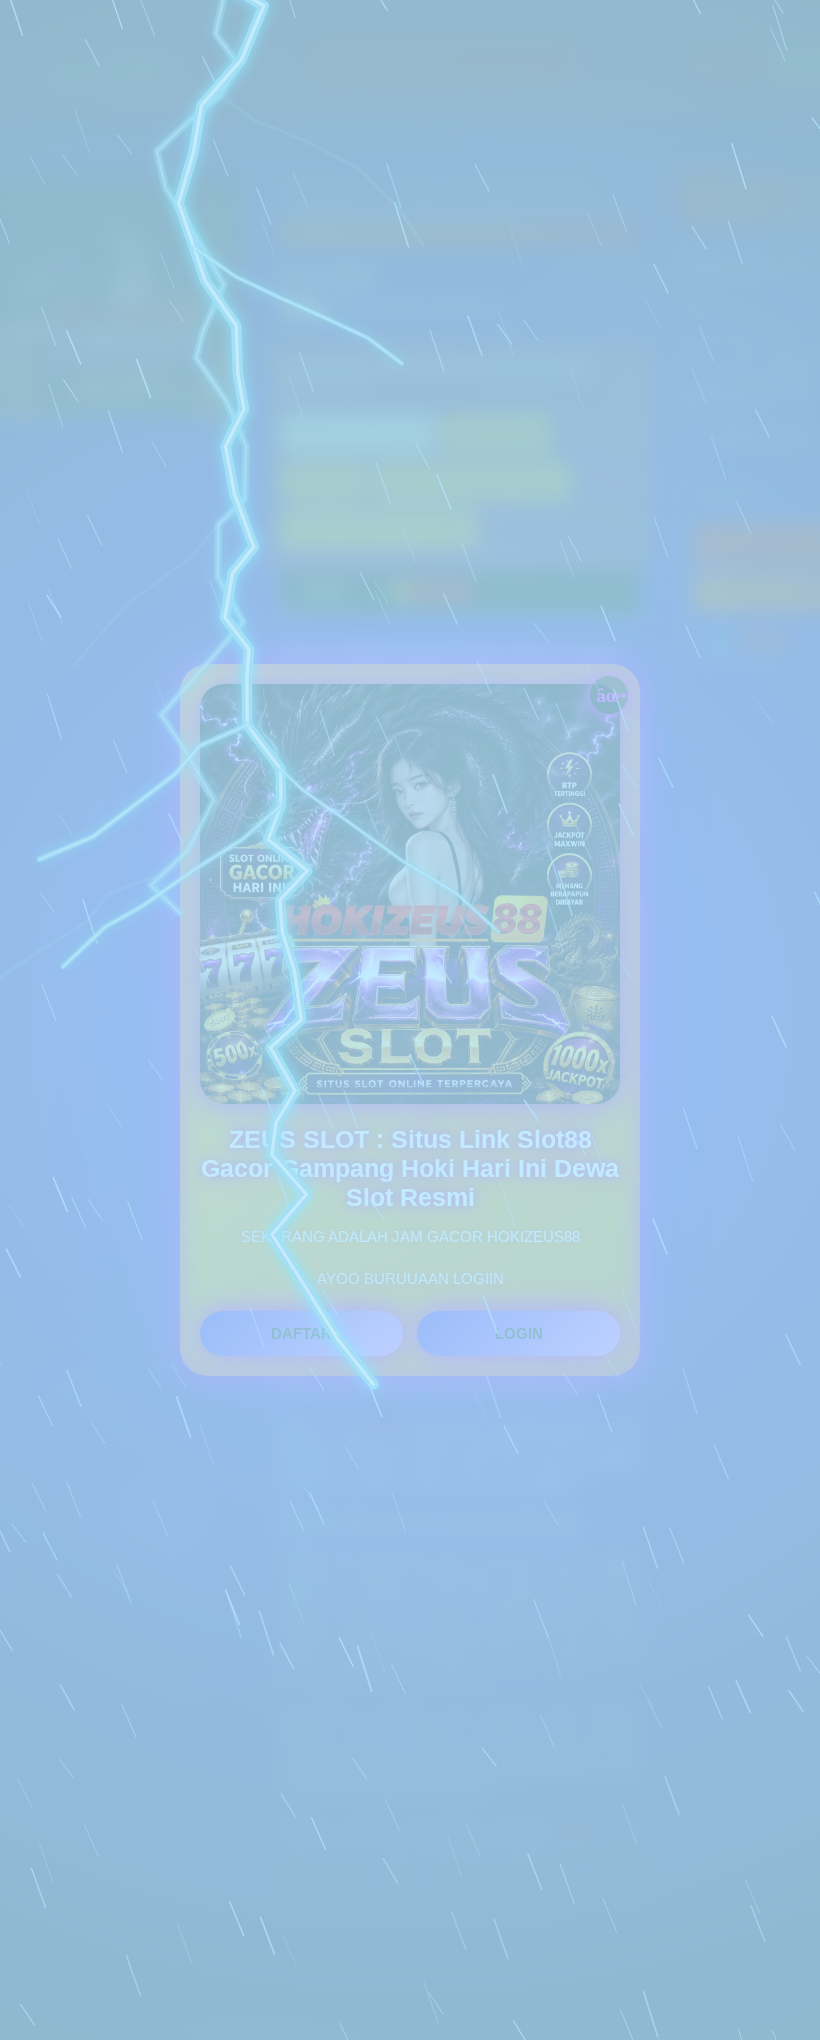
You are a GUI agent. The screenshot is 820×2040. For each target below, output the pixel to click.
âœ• (611, 694)
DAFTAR (301, 1333)
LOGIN (519, 1333)
